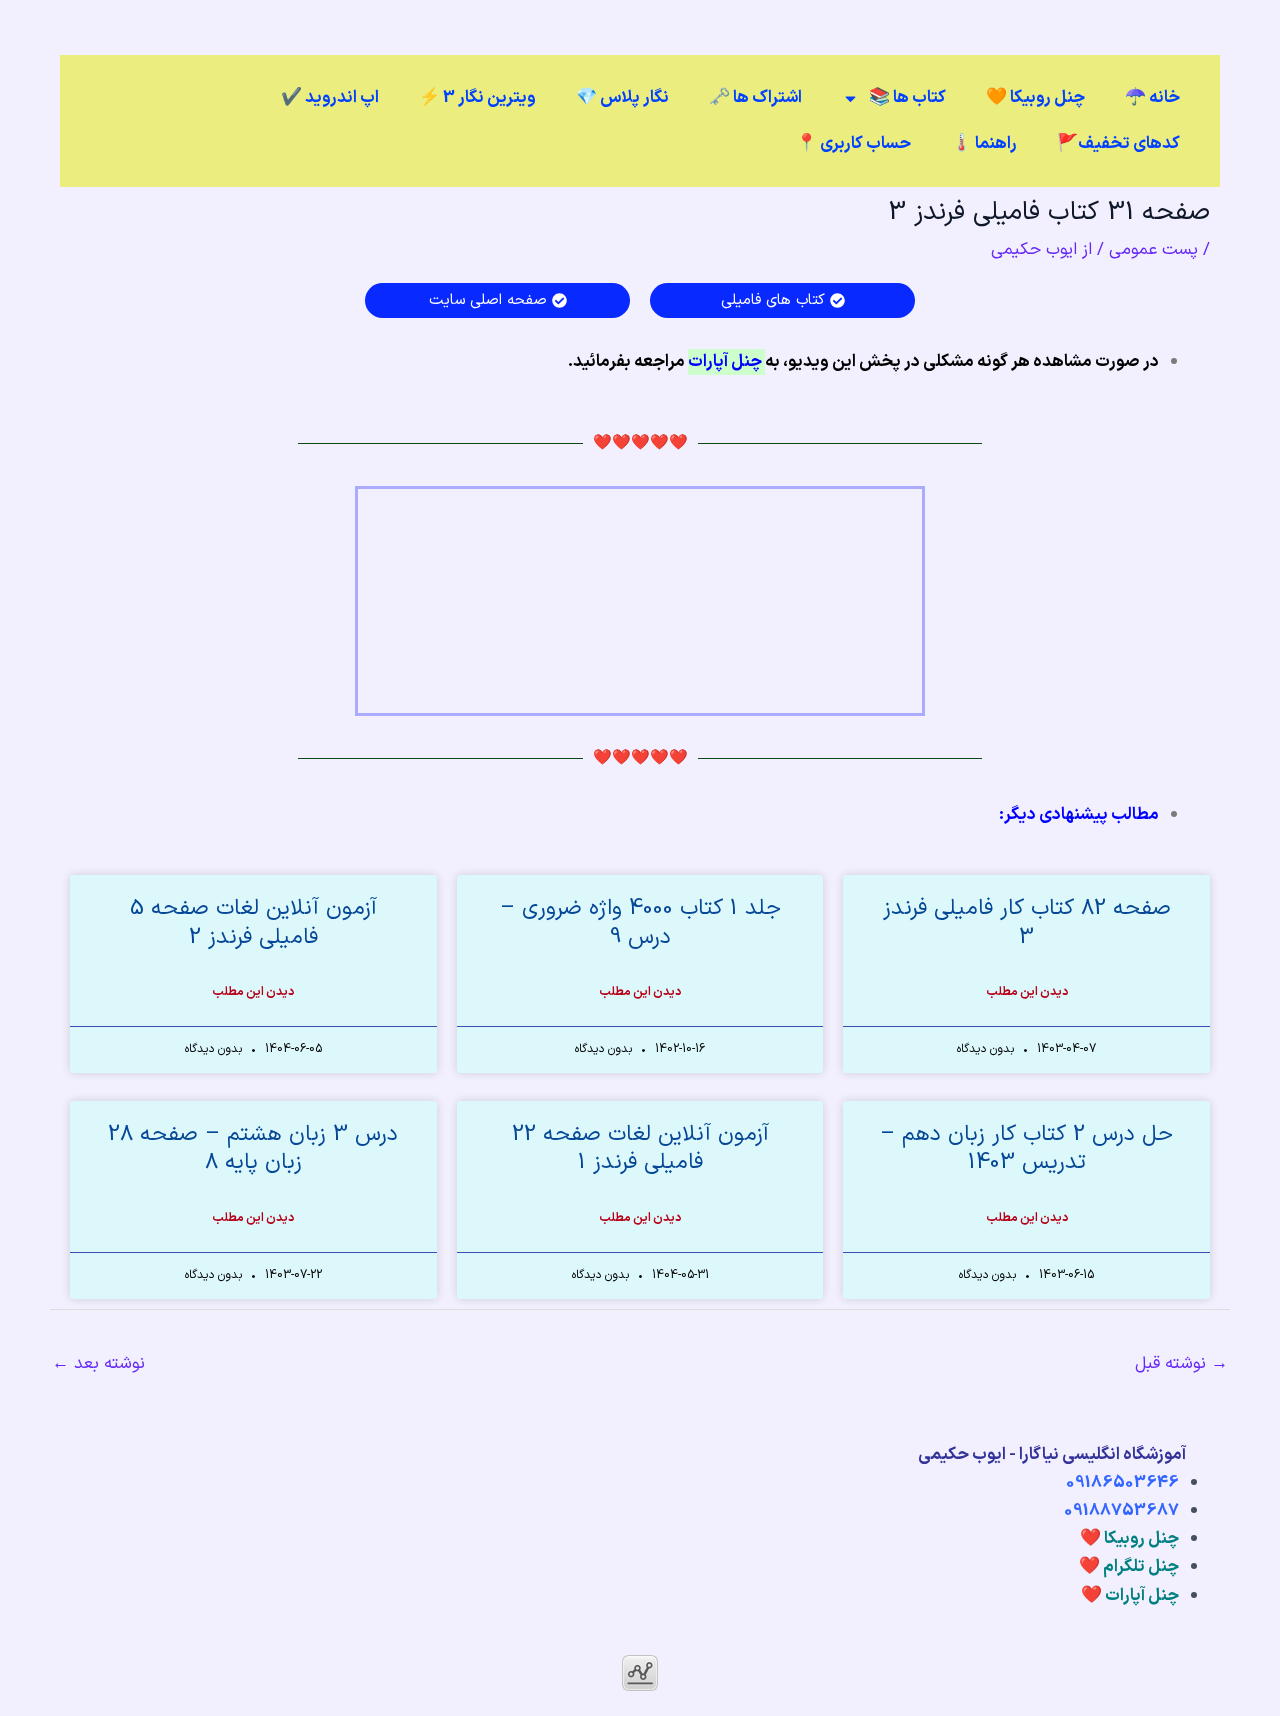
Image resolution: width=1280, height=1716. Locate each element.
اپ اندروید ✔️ (330, 98)
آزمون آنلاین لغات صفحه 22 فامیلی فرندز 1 (640, 1149)
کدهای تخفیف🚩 (1118, 144)
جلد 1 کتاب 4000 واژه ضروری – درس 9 (640, 923)
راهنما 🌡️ (984, 144)
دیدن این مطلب (1027, 992)
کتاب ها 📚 (907, 98)
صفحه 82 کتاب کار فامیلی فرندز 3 (1027, 923)
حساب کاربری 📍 (853, 144)
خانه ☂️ (1152, 98)
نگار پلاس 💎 (622, 98)
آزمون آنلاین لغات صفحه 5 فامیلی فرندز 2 (253, 923)
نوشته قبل (1181, 1364)
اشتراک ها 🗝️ (755, 98)
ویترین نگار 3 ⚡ (477, 98)
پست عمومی (1153, 250)
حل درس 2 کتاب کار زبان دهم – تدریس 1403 (1026, 1149)
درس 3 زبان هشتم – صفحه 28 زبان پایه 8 (253, 1149)
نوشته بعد (98, 1364)
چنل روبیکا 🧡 (1035, 98)
